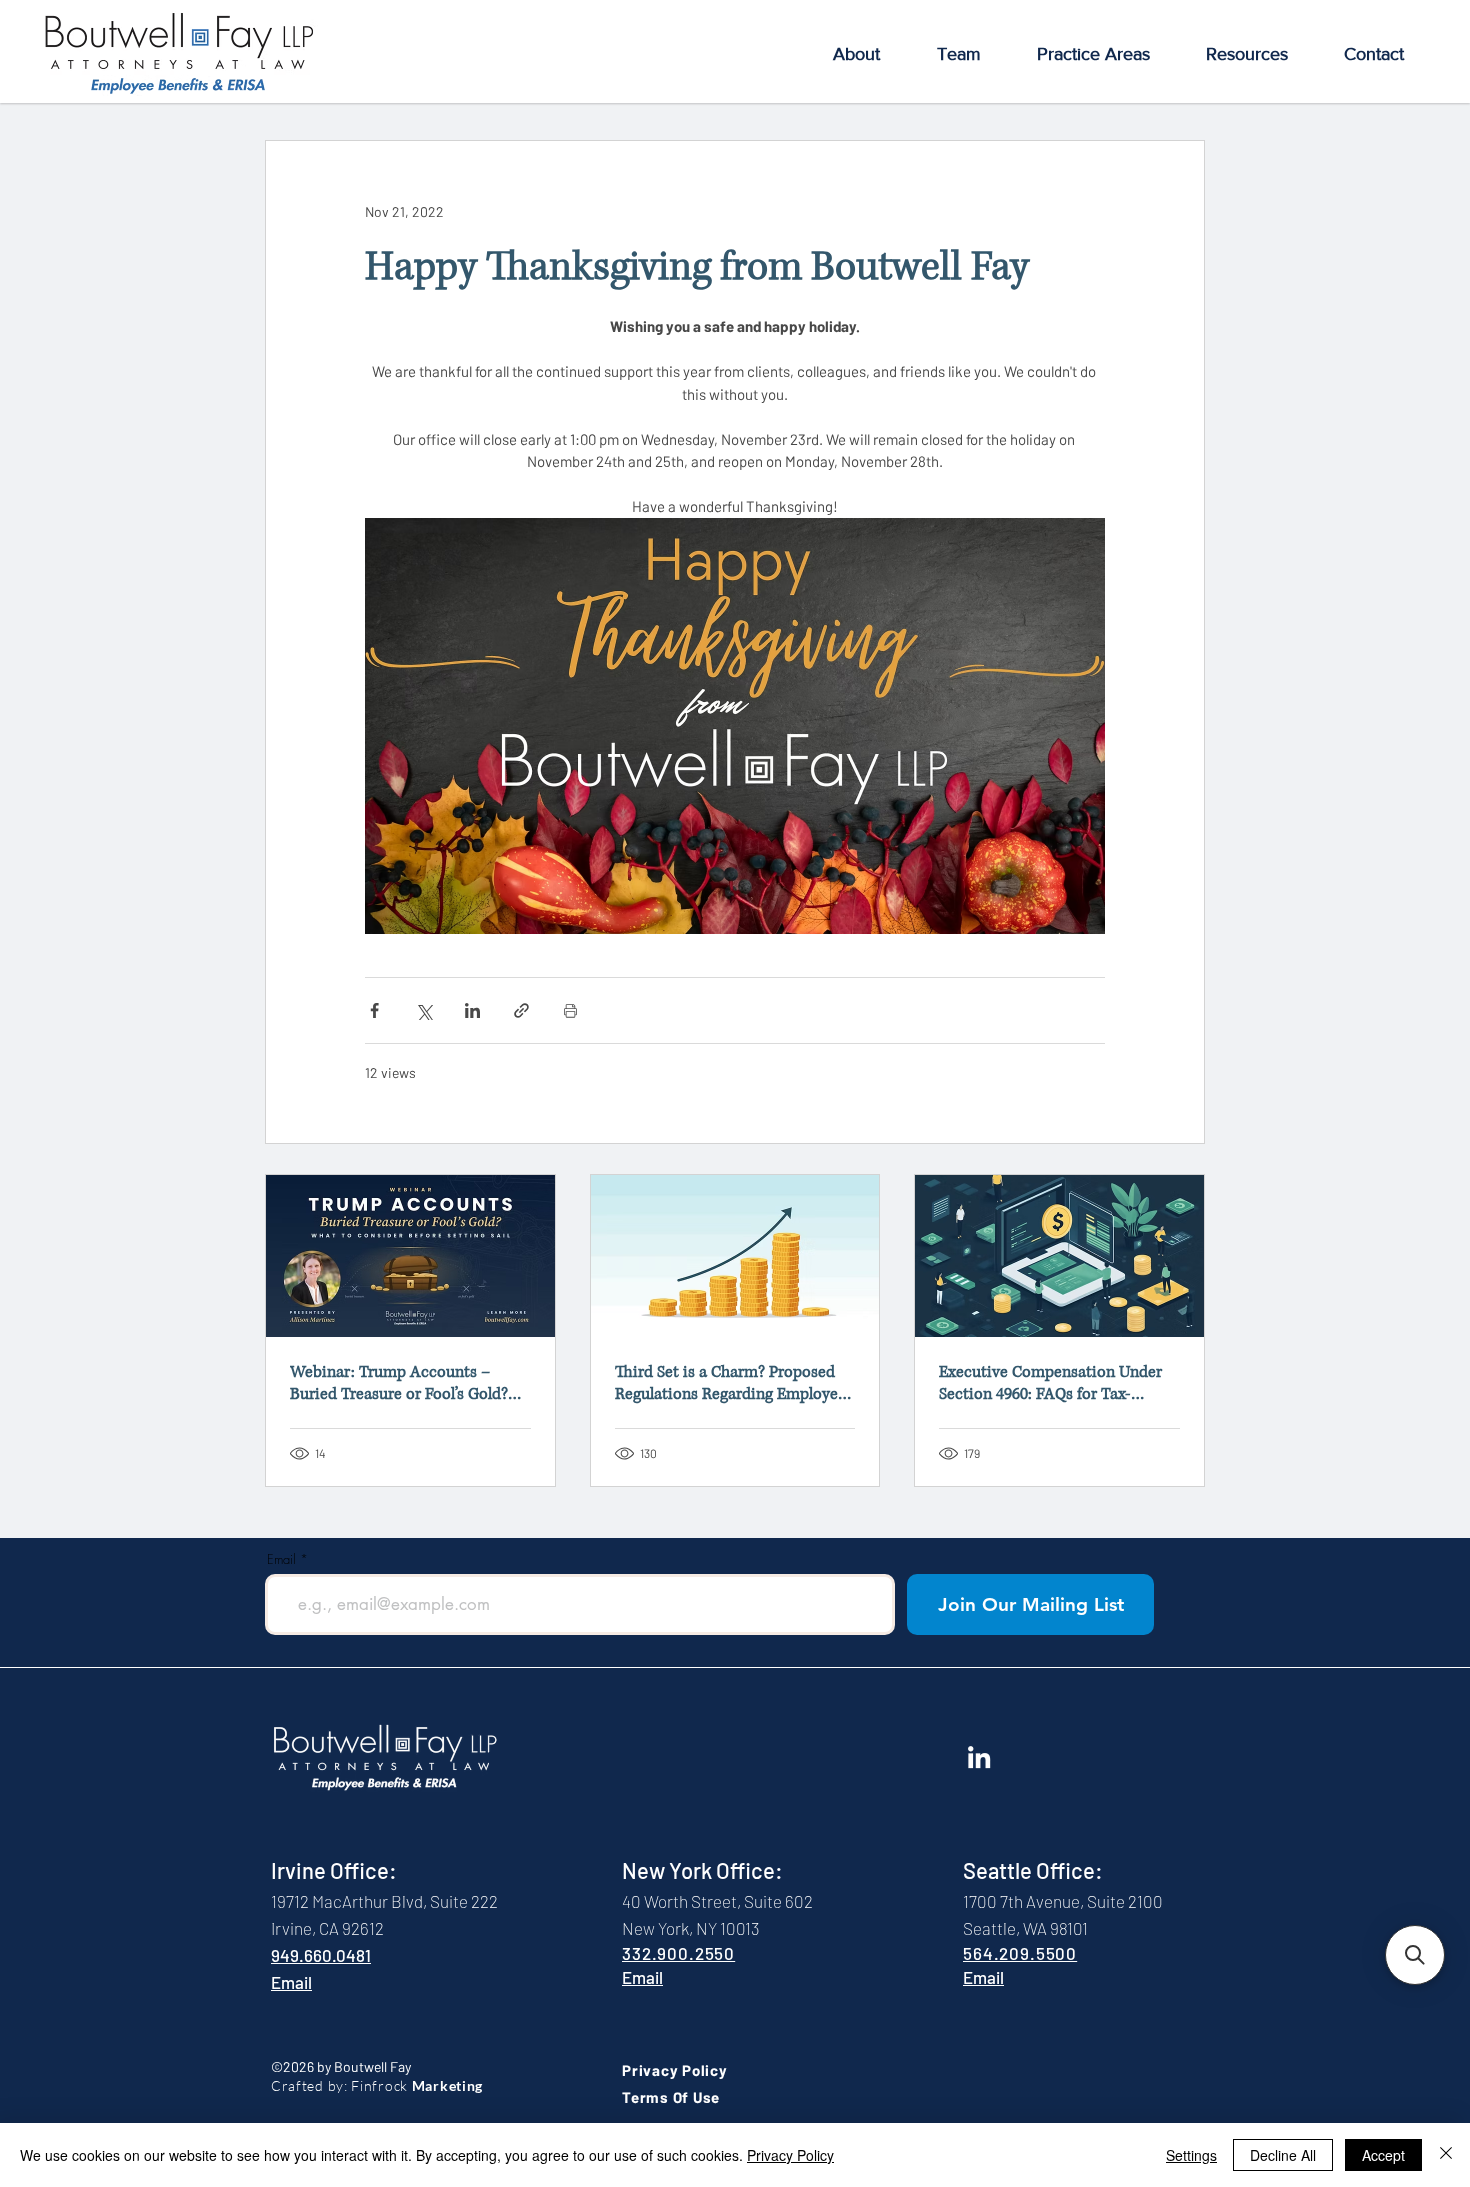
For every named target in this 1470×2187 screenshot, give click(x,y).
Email (281, 1559)
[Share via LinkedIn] (472, 1010)
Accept (1383, 2155)
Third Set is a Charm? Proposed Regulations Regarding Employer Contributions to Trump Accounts (735, 1383)
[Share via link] (521, 1010)
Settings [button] (1191, 2155)
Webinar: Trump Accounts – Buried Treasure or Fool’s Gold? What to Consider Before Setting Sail (404, 1383)
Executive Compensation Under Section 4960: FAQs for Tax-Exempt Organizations (1050, 1383)
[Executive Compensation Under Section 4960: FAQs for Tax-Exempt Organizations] (1059, 1256)
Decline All (1283, 2155)
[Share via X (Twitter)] (423, 1010)
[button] (856, 54)
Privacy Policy (790, 2155)
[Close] (1446, 2155)
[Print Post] (570, 1010)
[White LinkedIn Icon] (979, 1757)
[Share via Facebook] (374, 1010)
